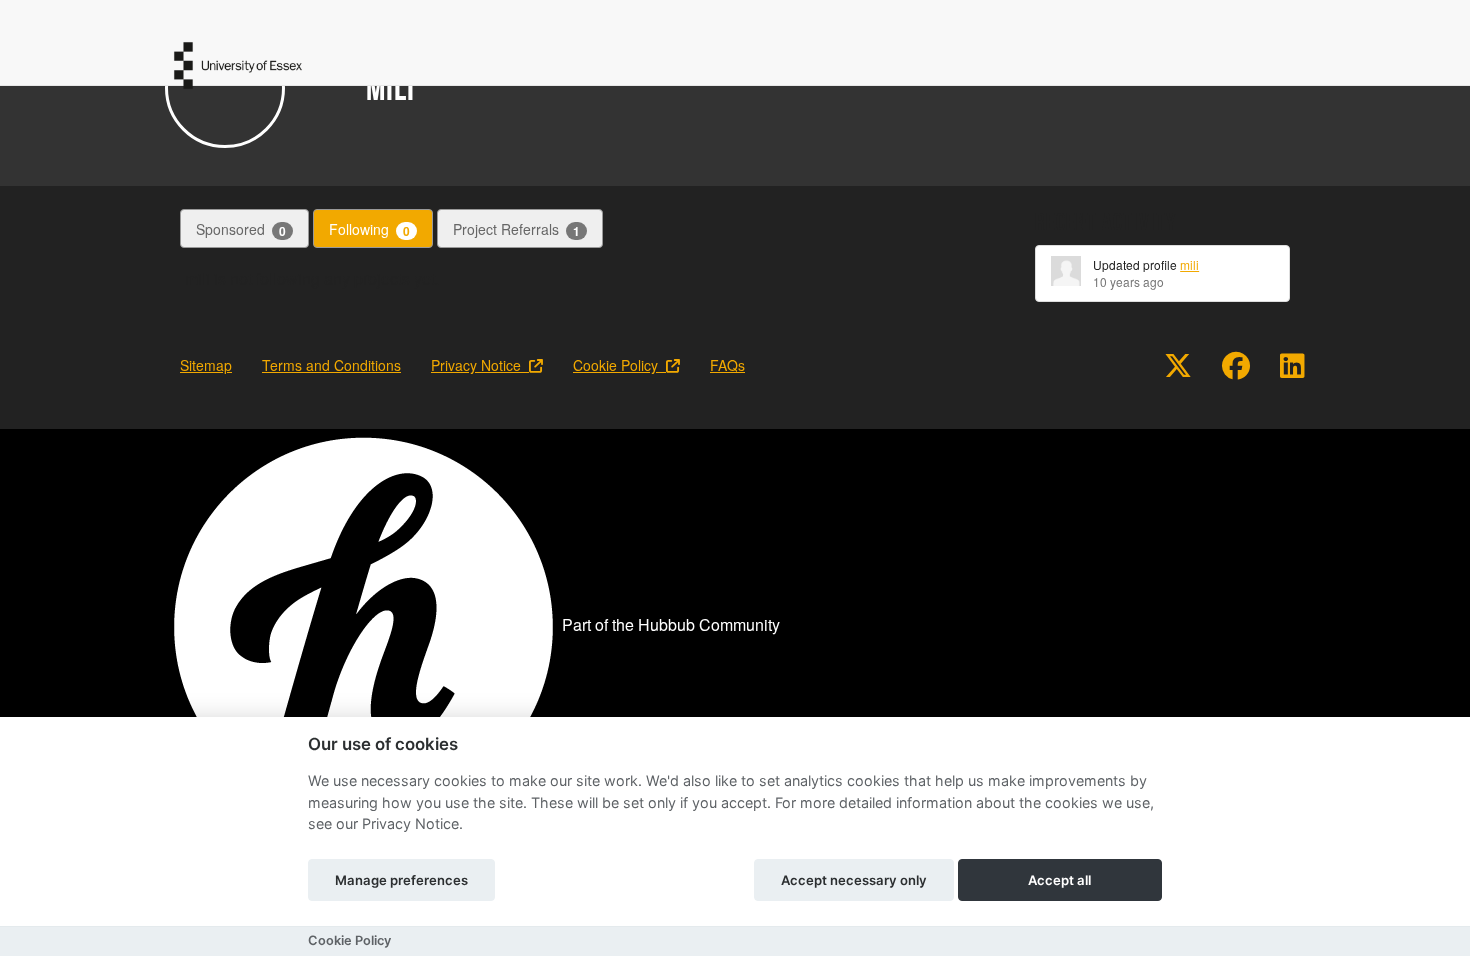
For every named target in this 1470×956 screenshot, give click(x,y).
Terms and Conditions (331, 365)
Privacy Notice (480, 365)
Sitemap (206, 365)
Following (369, 229)
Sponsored (241, 229)
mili (1189, 264)
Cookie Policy (619, 365)
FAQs (727, 365)
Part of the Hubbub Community (671, 624)
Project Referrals (516, 229)
